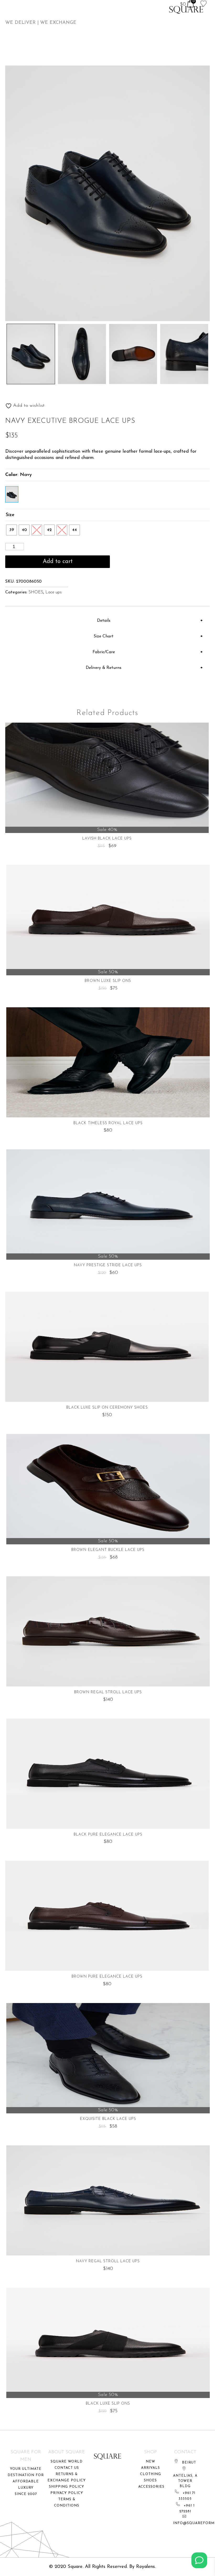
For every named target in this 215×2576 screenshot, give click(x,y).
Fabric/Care (104, 652)
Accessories (151, 2487)
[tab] (106, 621)
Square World (67, 2462)
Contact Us (67, 2468)
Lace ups (53, 592)
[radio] (12, 530)
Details (104, 621)
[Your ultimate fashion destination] (186, 10)
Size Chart (104, 636)
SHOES (36, 592)
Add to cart (58, 562)
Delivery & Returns (104, 668)
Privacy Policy (67, 2493)
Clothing (150, 2474)
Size (10, 515)
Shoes (150, 2480)
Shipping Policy (67, 2487)
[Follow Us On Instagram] (199, 2560)
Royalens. (146, 2567)
